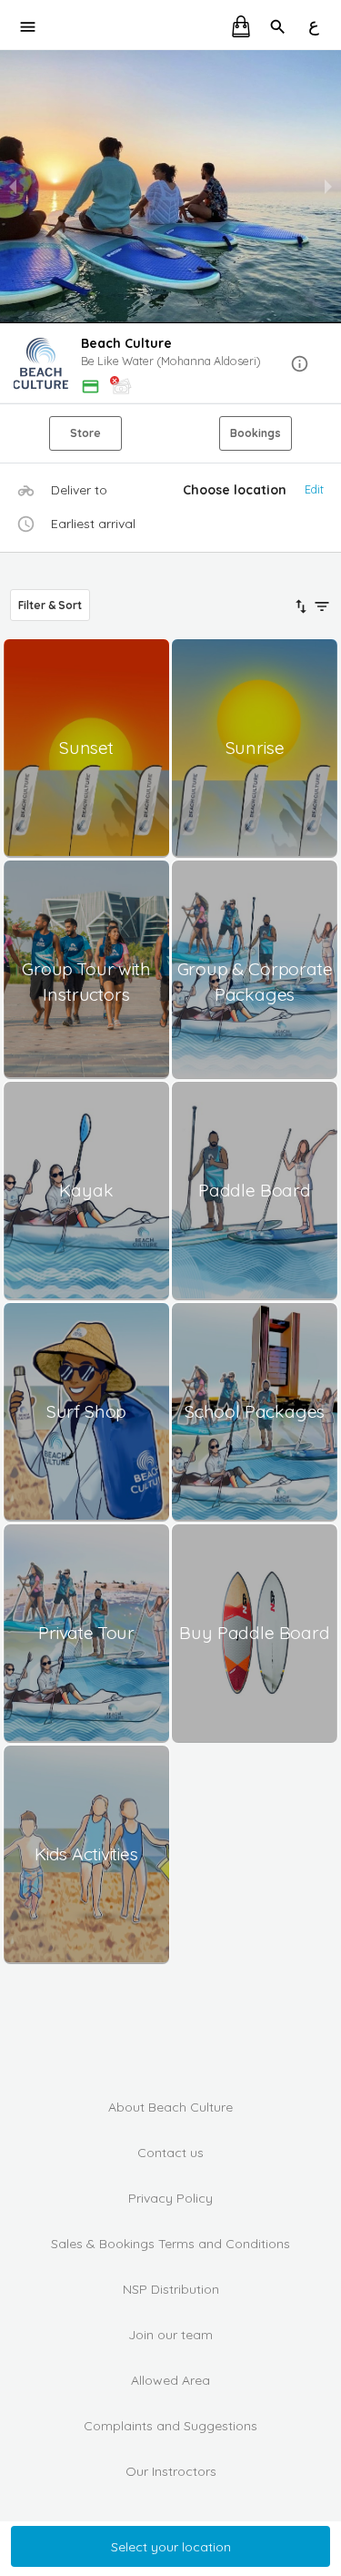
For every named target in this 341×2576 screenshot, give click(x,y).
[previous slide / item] (13, 187)
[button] (170, 365)
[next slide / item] (328, 187)
